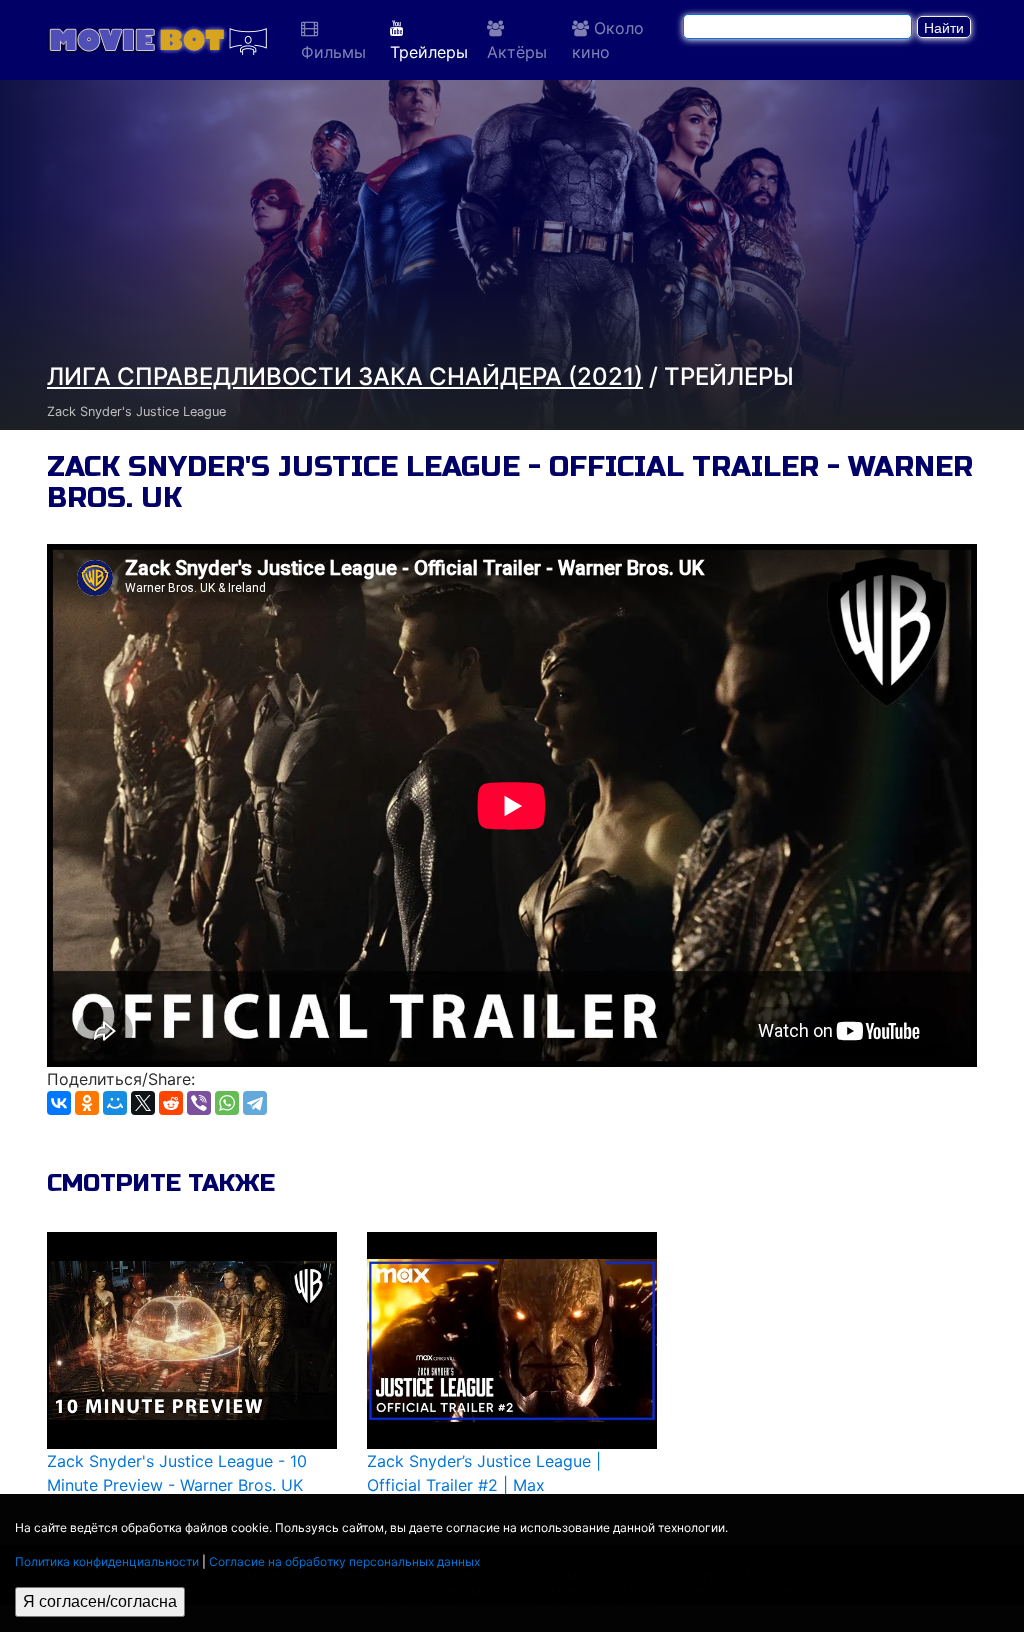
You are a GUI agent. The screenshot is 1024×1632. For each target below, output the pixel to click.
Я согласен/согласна (100, 1601)
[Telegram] (255, 1103)
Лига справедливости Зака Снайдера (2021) (345, 376)
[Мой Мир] (115, 1103)
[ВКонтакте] (59, 1103)
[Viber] (199, 1103)
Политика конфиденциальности (107, 1561)
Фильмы (333, 52)
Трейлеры (429, 52)
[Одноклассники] (87, 1103)
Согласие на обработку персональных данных (344, 1561)
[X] (143, 1103)
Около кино (608, 40)
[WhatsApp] (227, 1103)
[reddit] (171, 1103)
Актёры (517, 52)
